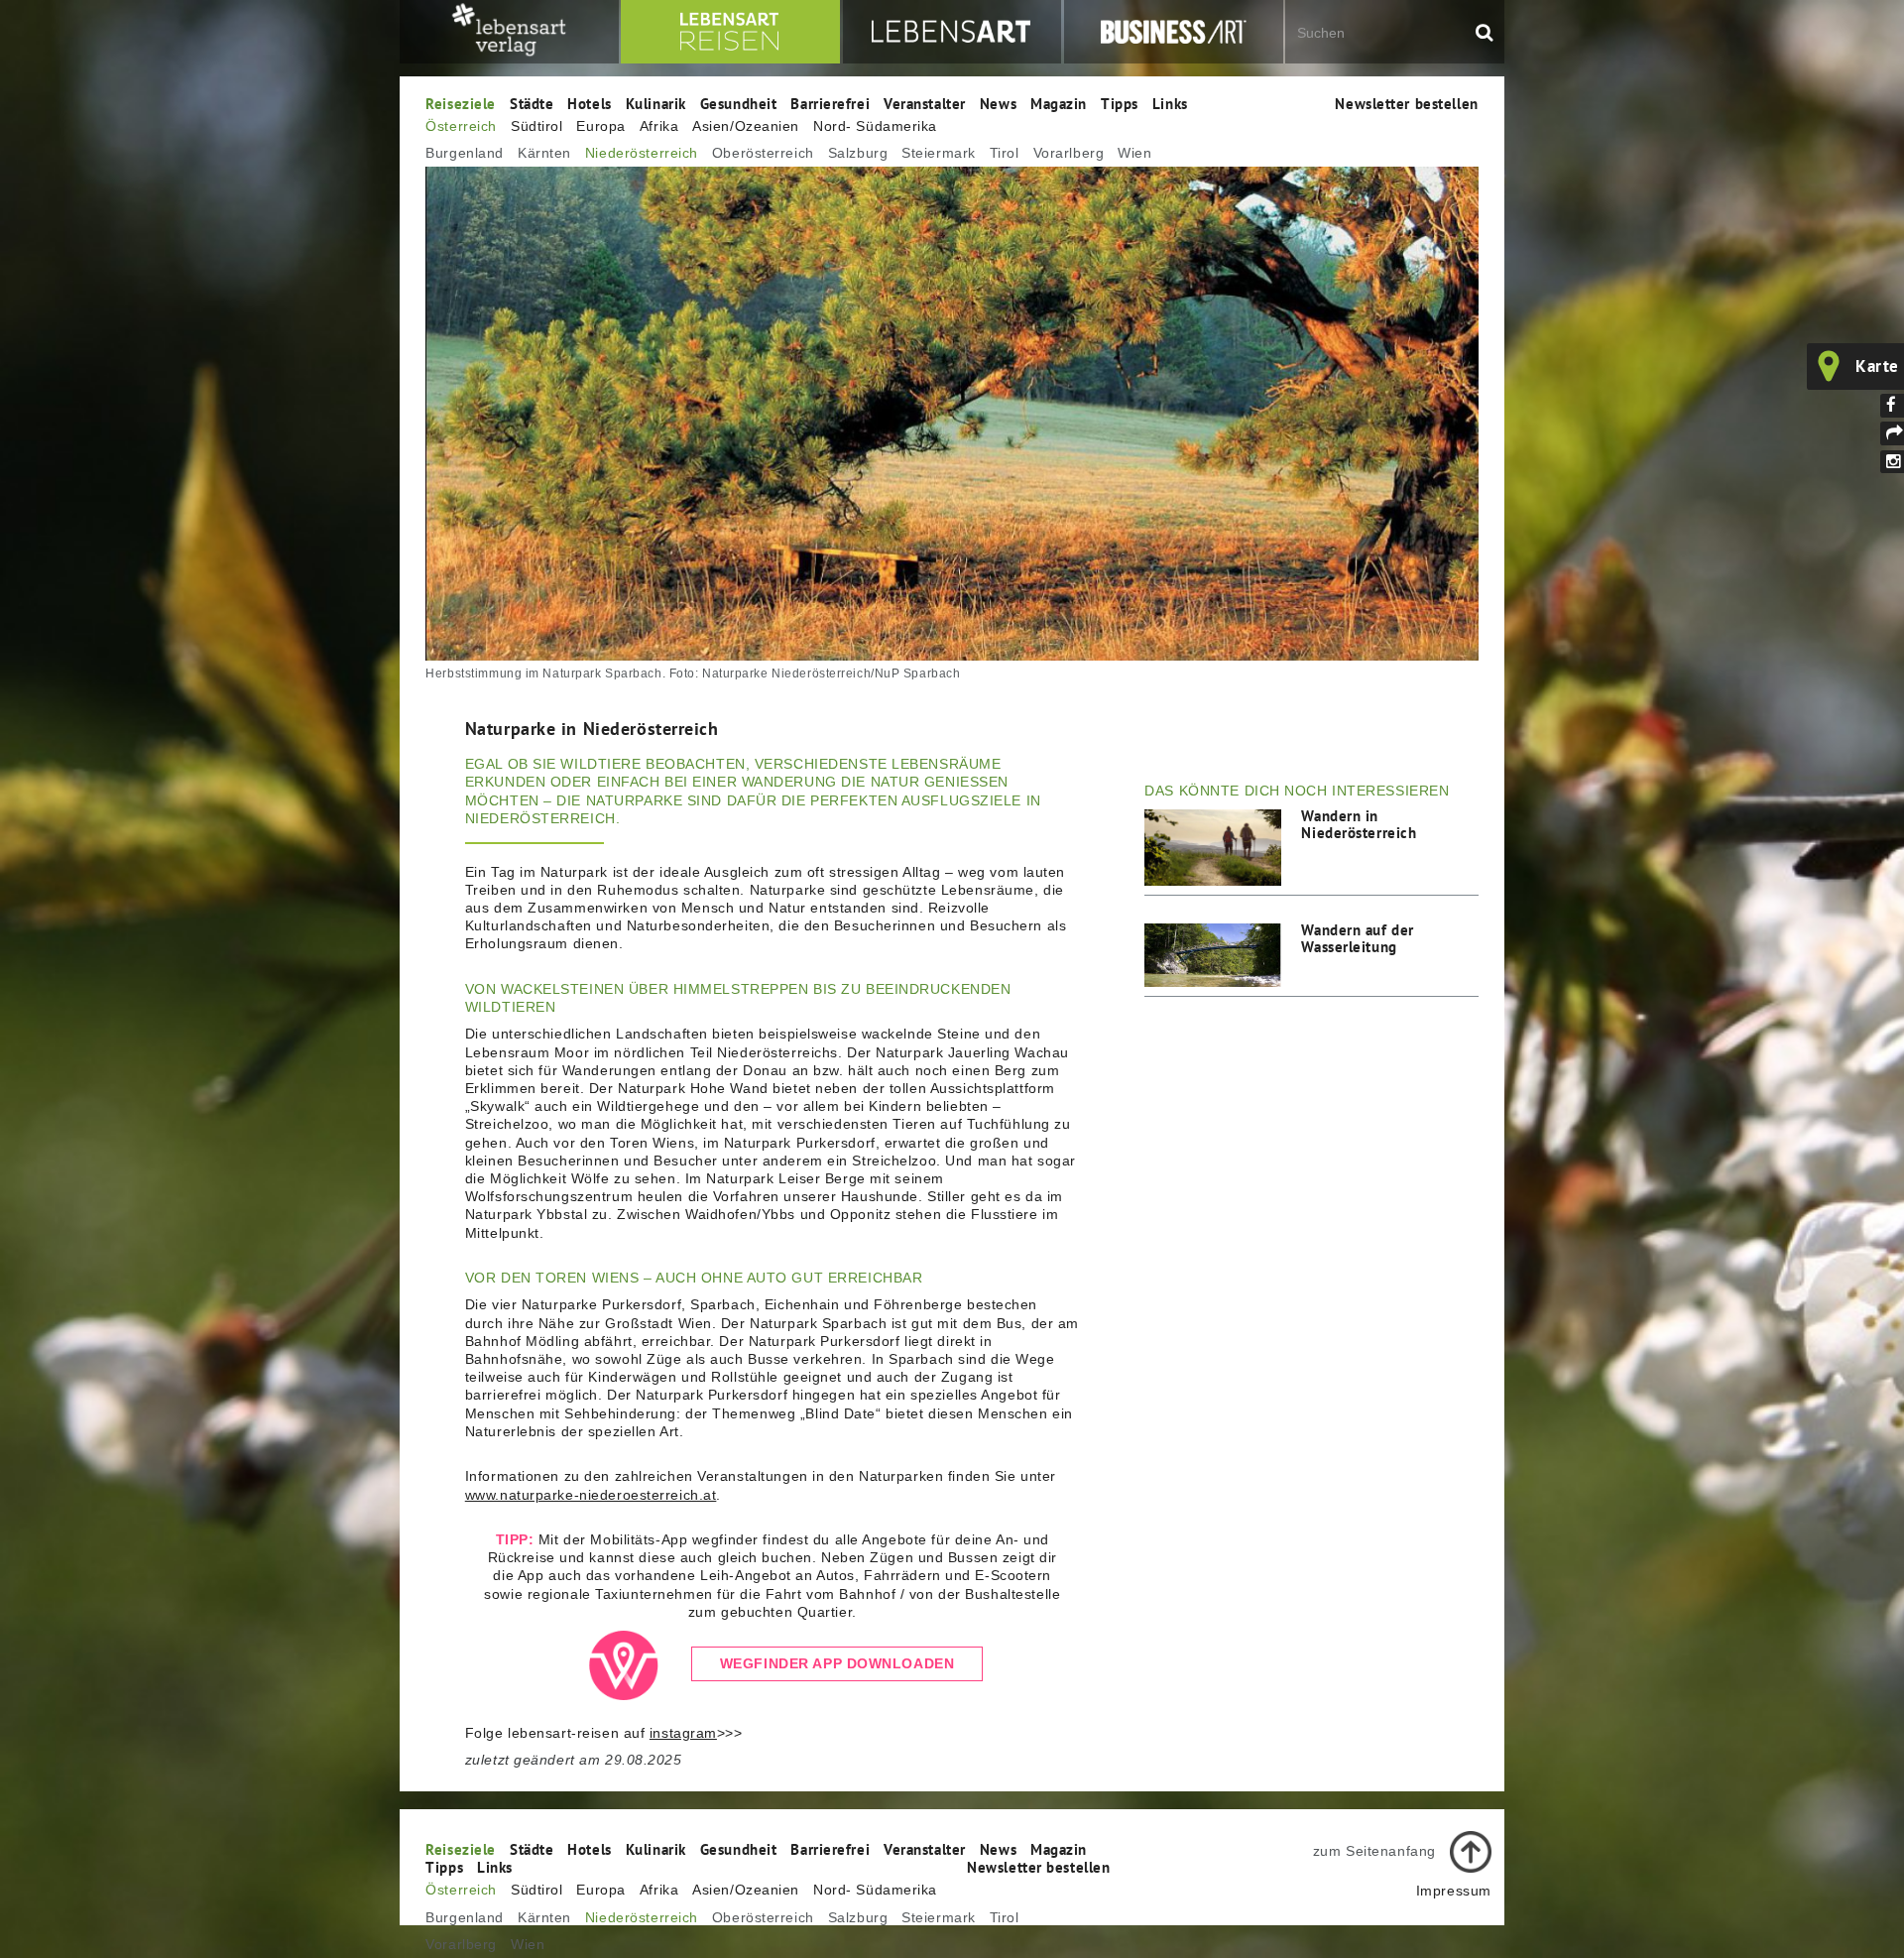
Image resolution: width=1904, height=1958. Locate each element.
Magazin (1059, 103)
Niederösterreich (642, 153)
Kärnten (544, 153)
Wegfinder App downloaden (837, 1664)
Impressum (1454, 1891)
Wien (1134, 153)
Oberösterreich (763, 153)
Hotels (589, 103)
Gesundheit (739, 103)
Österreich (461, 126)
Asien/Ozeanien (746, 126)
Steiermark (939, 153)
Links (1170, 103)
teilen (1892, 433)
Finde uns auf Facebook (1892, 406)
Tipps (1120, 103)
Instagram (1892, 462)
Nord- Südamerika (875, 126)
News (998, 103)
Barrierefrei (830, 103)
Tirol (1005, 153)
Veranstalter (925, 103)
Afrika (659, 126)
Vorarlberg (1069, 153)
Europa (600, 126)
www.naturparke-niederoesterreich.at (591, 1495)
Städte (532, 103)
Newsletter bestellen (1406, 103)
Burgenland (465, 153)
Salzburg (858, 153)
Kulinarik (656, 103)
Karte (1877, 366)
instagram (683, 1733)
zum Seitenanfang (1374, 1851)
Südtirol (536, 126)
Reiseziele (461, 103)
